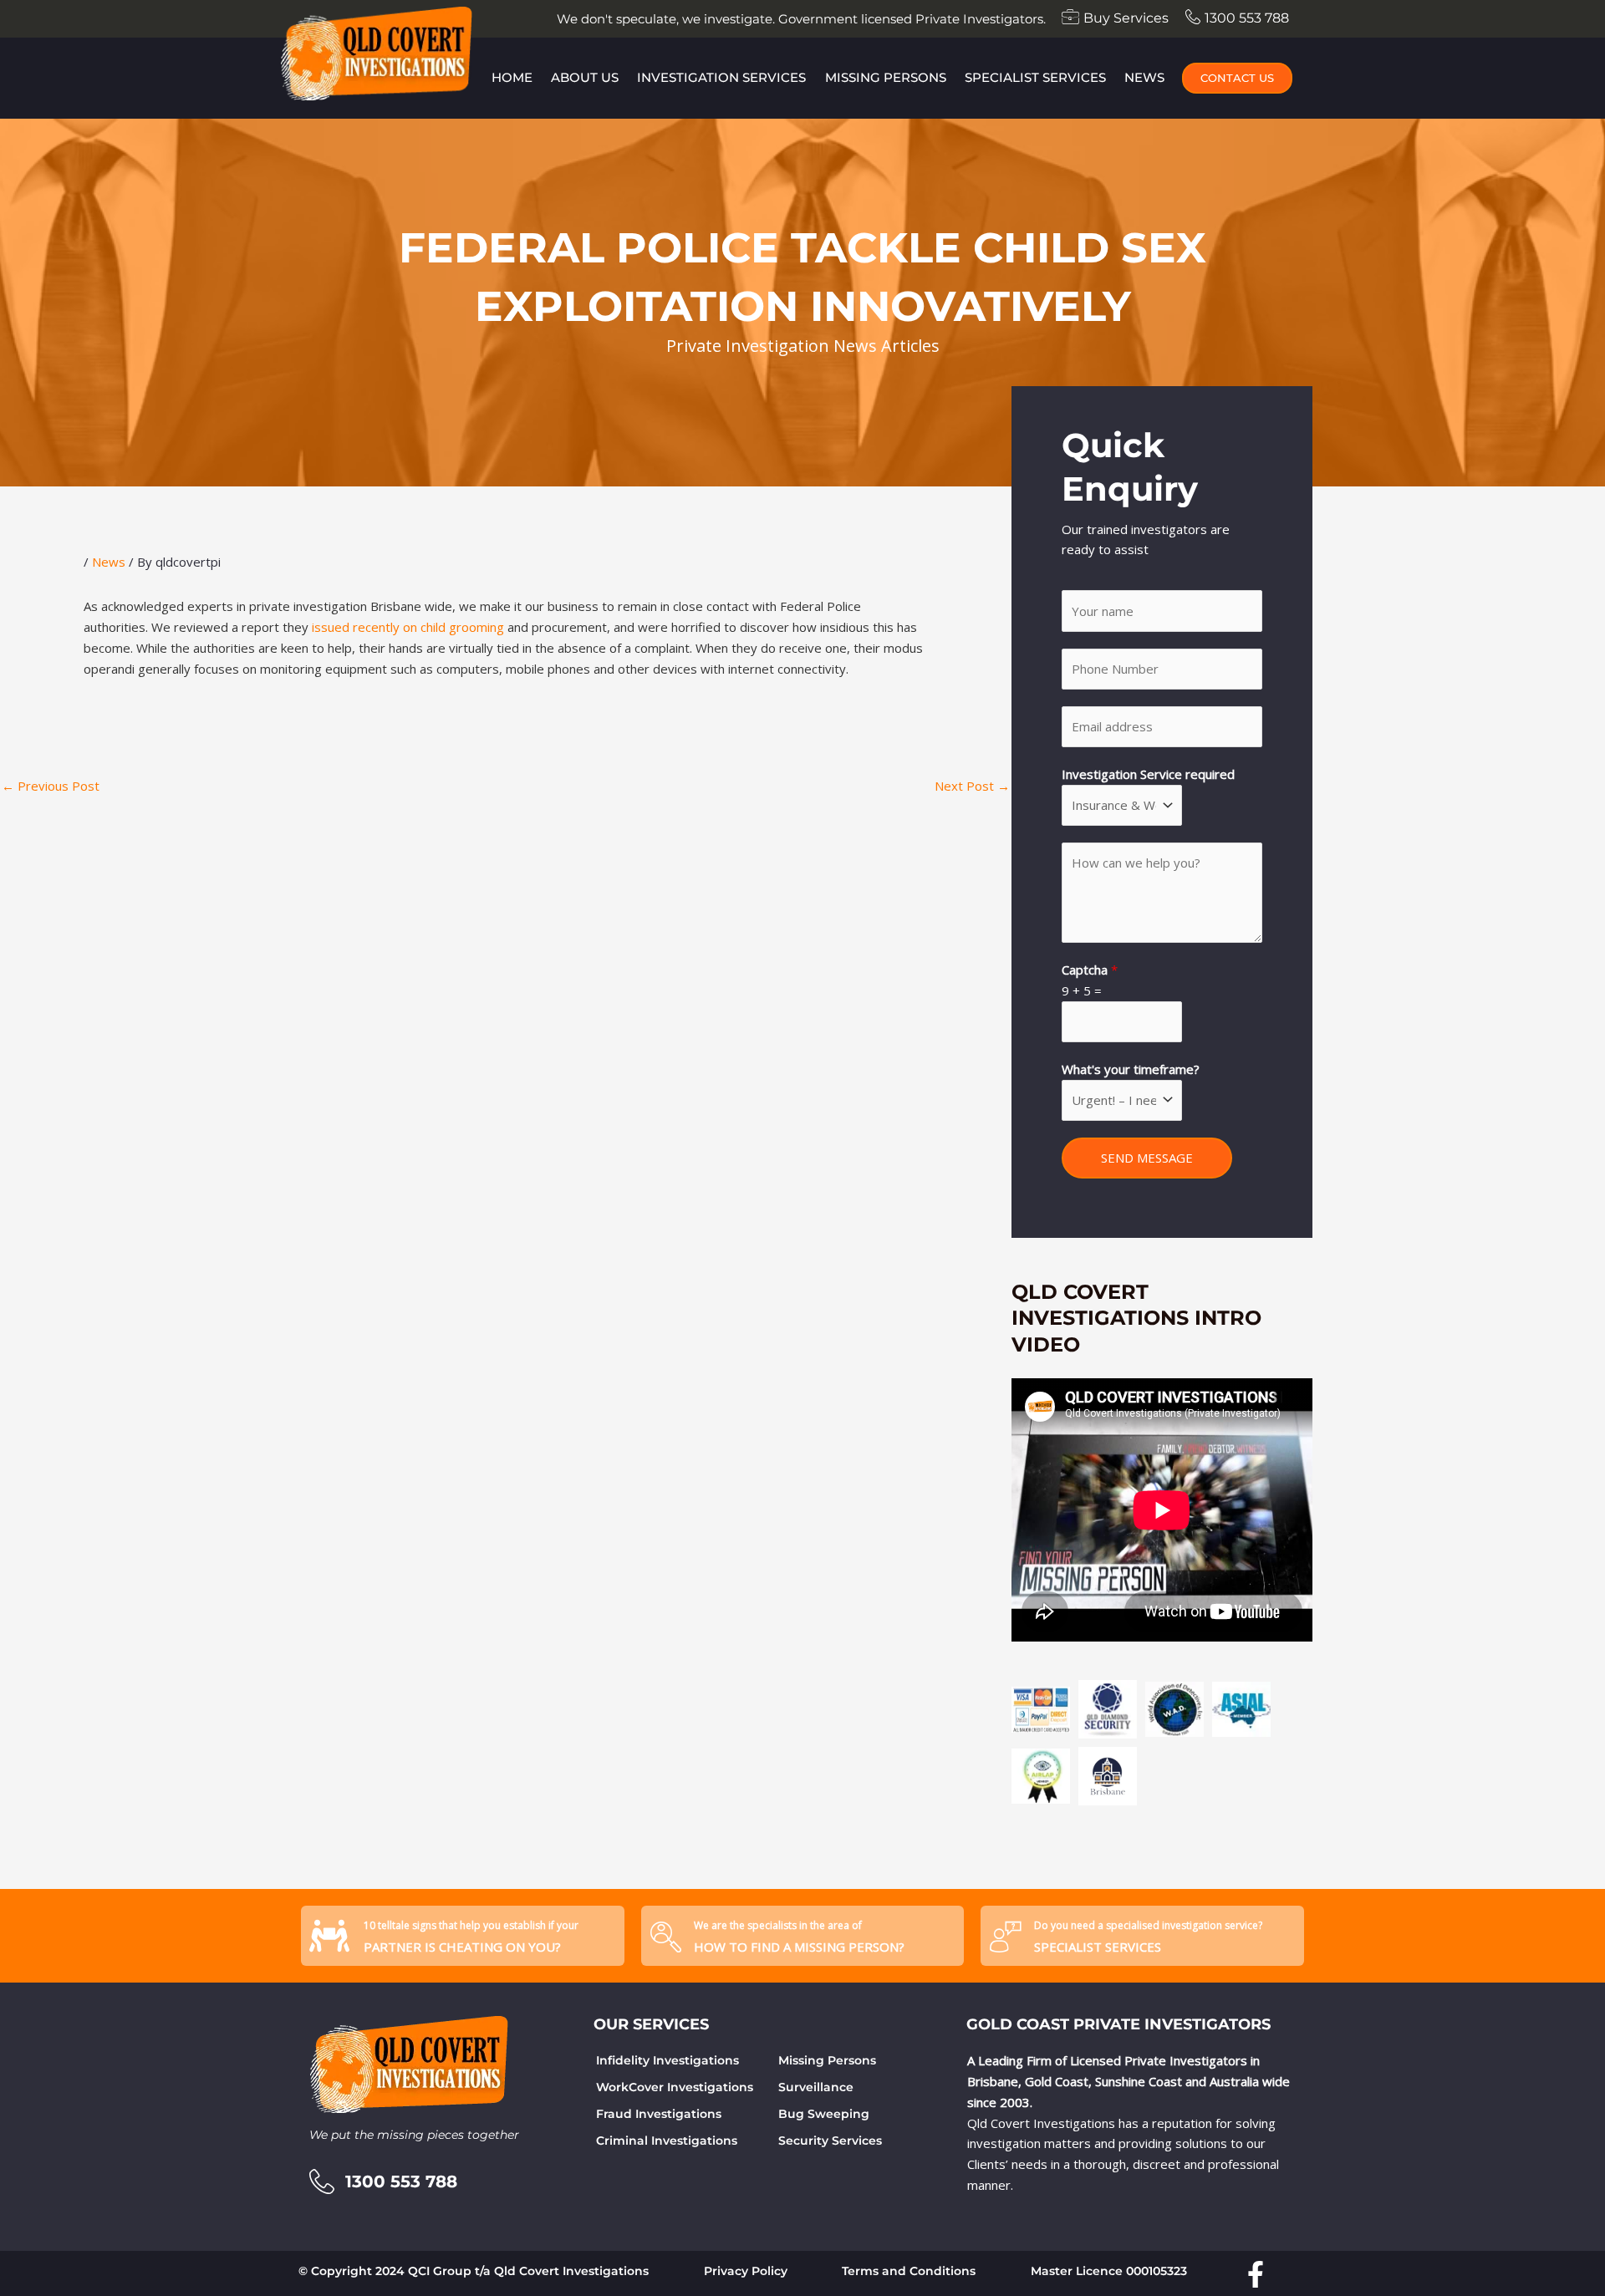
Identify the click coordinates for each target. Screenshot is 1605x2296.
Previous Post (51, 786)
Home (512, 77)
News (1144, 77)
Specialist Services (1035, 77)
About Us (585, 77)
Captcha (1090, 970)
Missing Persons (886, 77)
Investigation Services (721, 77)
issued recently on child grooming (408, 627)
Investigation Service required (1148, 774)
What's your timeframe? (1131, 1069)
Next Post (972, 786)
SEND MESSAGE (1147, 1158)
